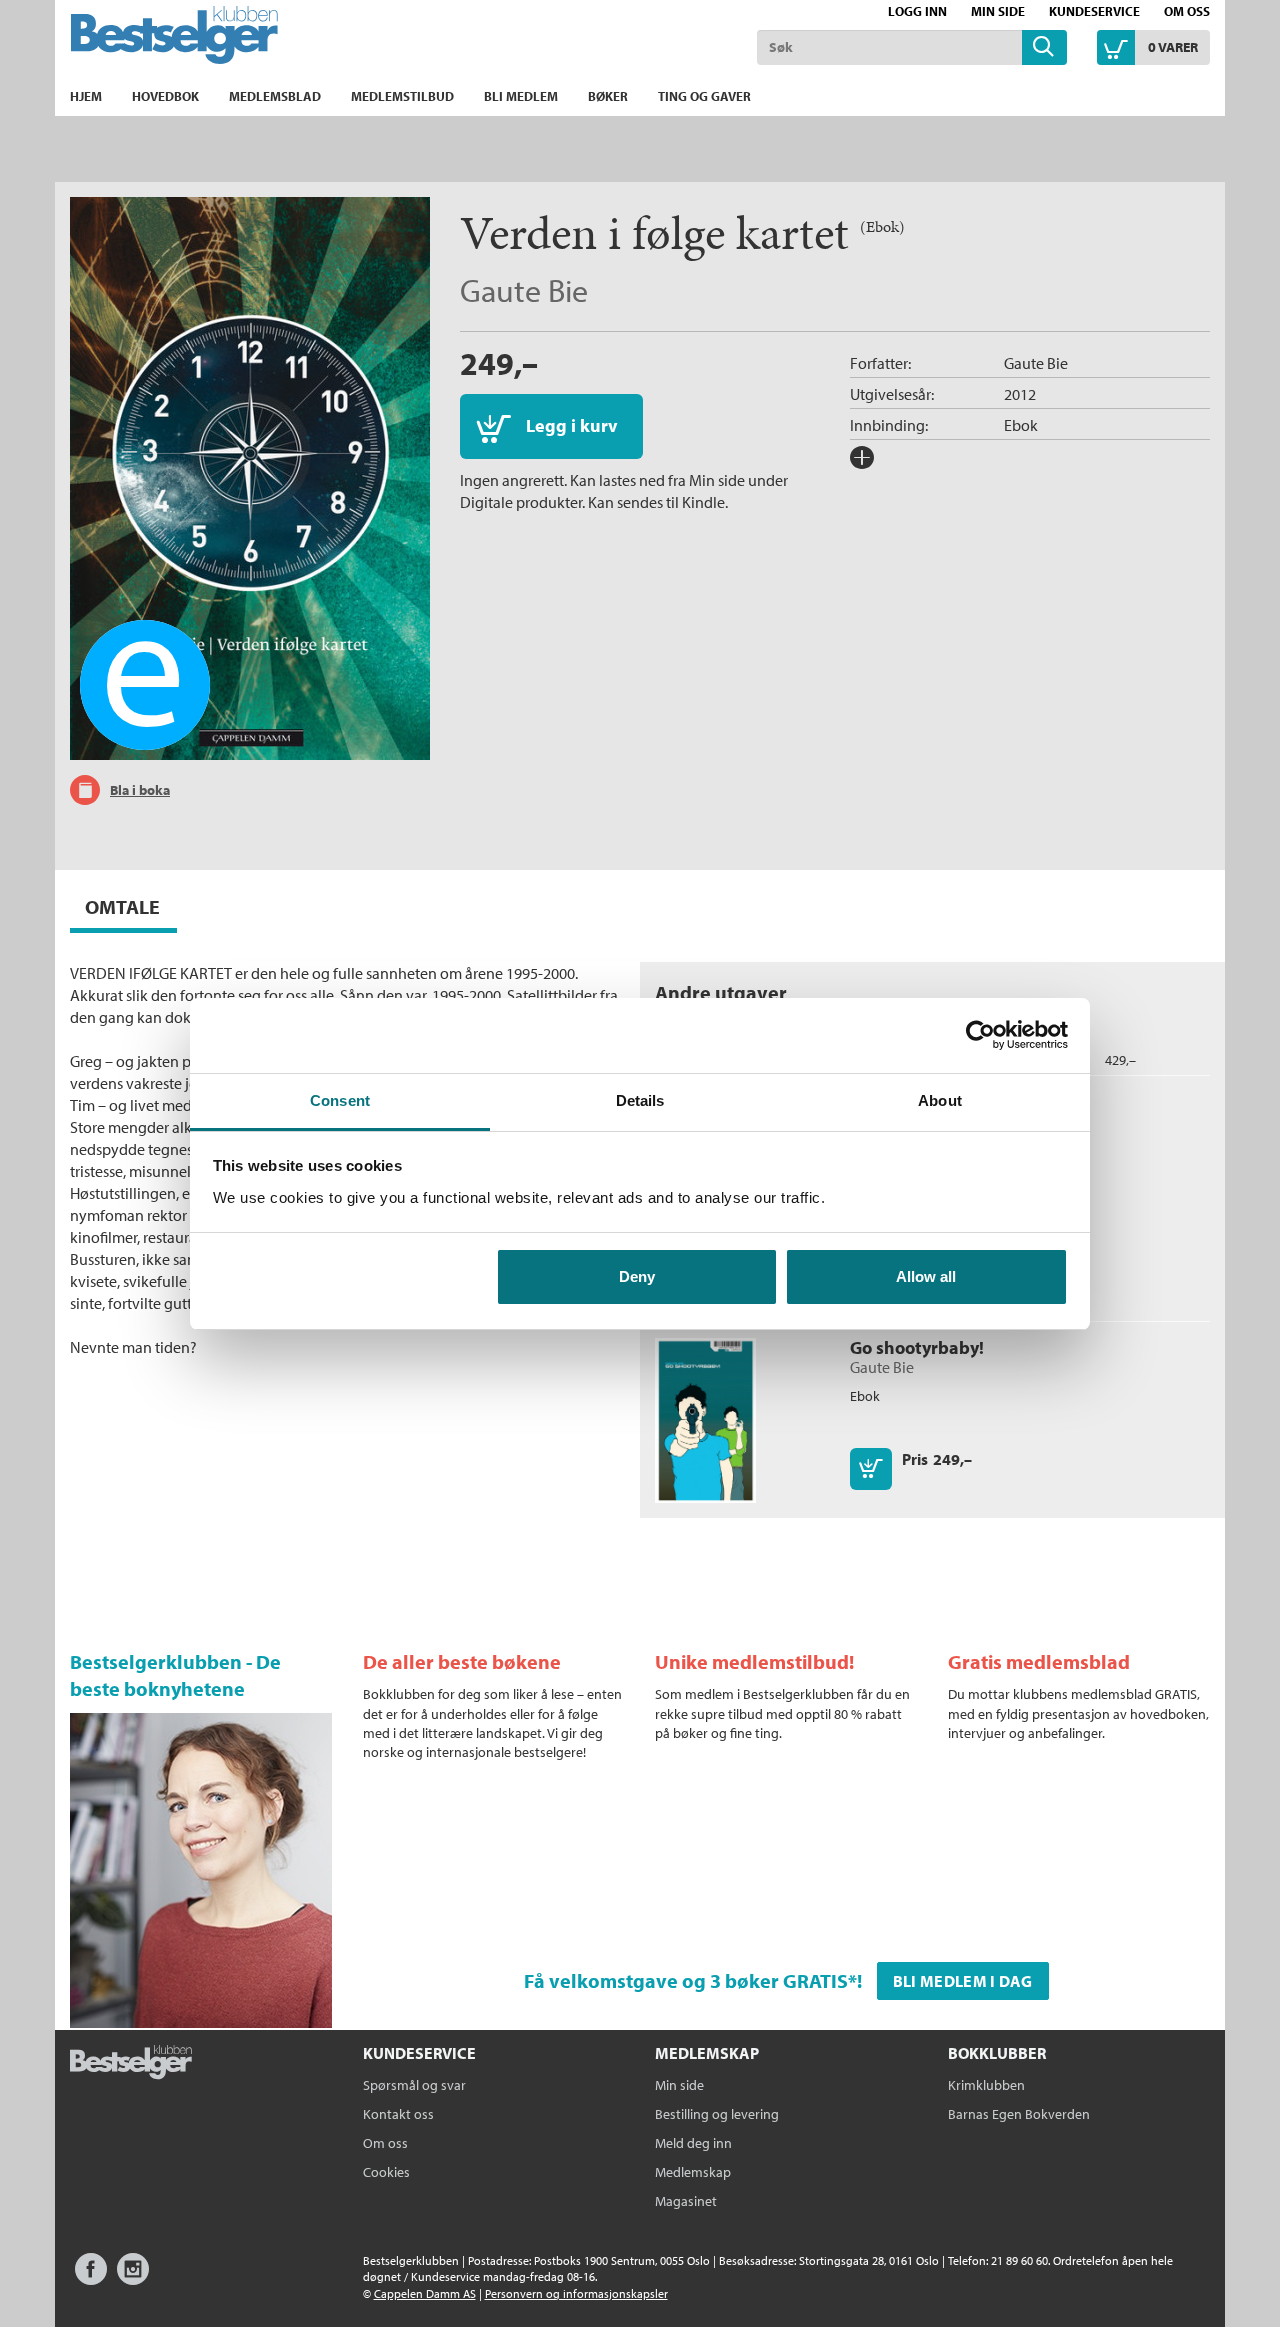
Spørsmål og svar (414, 2085)
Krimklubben (986, 2085)
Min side (998, 11)
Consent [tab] (340, 1100)
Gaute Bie (524, 290)
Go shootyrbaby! (917, 1347)
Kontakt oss (398, 2114)
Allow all (926, 1276)
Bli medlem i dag (963, 1981)
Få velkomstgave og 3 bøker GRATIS (686, 1980)
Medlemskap (693, 2172)
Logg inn (917, 11)
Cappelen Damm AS (425, 2293)
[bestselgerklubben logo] (131, 2064)
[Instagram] (133, 2278)
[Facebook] (91, 2278)
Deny (637, 1276)
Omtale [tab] (122, 906)
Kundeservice (1094, 11)
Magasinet (686, 2201)
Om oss (1187, 11)
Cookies (386, 2172)
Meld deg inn (693, 2143)
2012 (1020, 394)
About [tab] (940, 1100)
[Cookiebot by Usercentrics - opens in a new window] (980, 1035)
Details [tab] (640, 1100)
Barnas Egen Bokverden (1019, 2114)
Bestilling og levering (717, 2114)
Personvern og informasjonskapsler (576, 2293)
